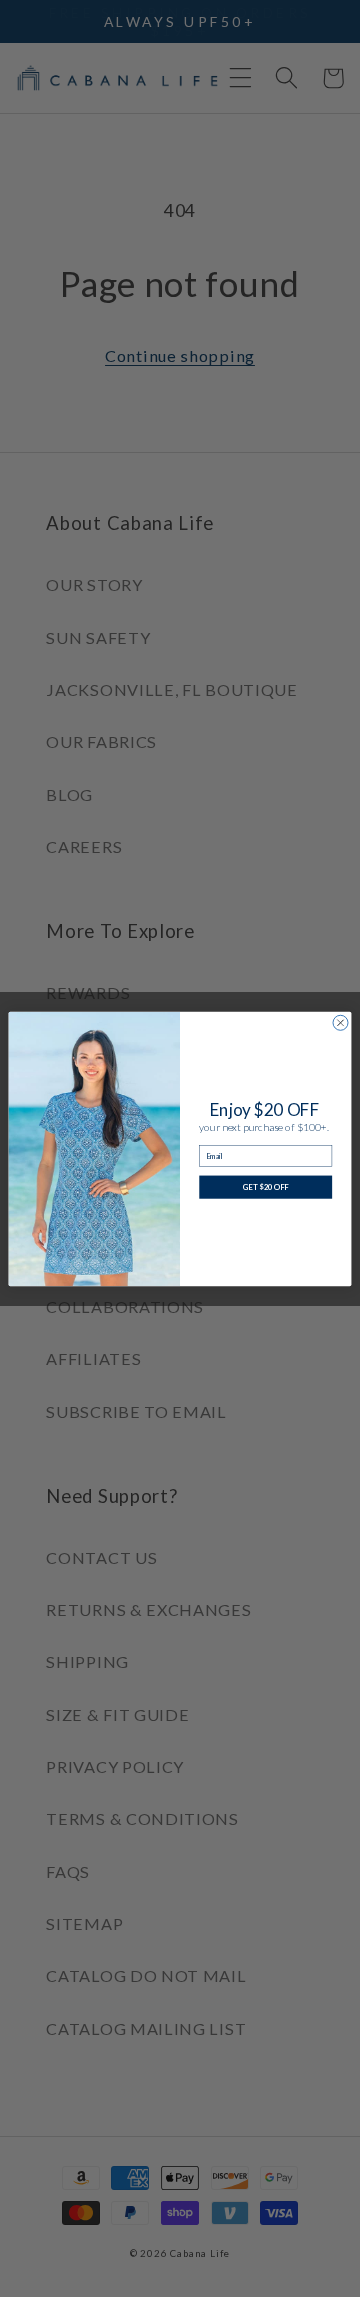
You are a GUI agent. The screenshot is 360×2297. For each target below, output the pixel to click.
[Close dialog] (340, 1022)
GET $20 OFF (266, 1186)
